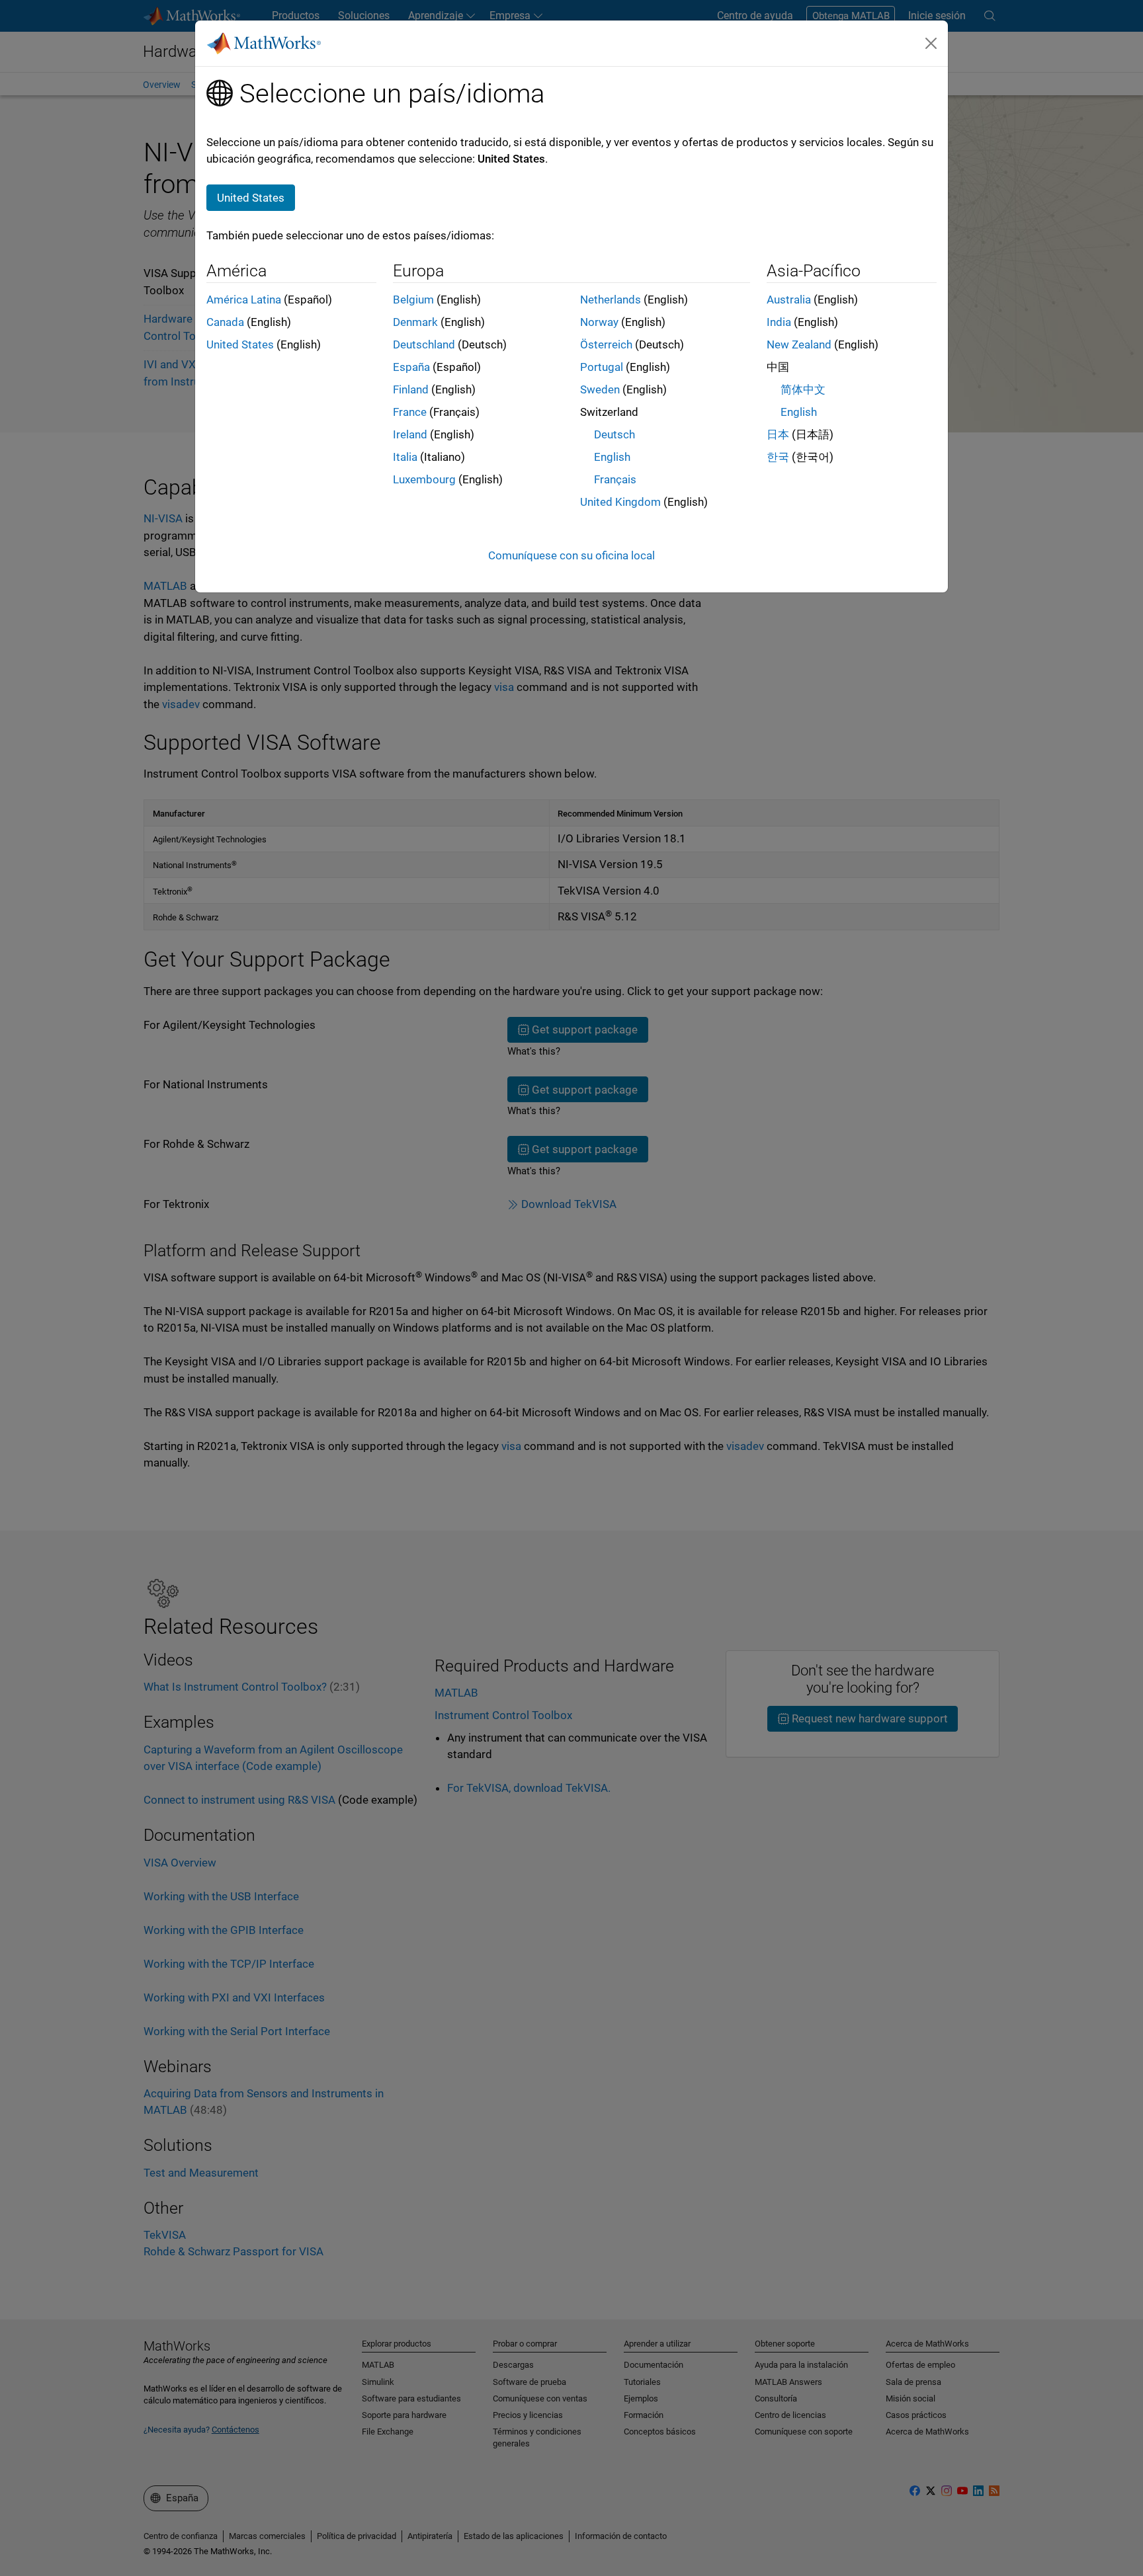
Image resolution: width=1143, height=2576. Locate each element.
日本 (778, 434)
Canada (225, 322)
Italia (405, 457)
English (612, 457)
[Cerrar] (931, 43)
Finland (411, 389)
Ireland (410, 434)
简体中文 (803, 389)
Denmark (415, 322)
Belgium (413, 300)
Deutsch (614, 434)
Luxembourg (424, 479)
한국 (778, 457)
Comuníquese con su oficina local (571, 555)
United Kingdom (620, 502)
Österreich (606, 344)
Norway (599, 322)
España (411, 367)
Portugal (602, 367)
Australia (789, 300)
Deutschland (424, 344)
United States (240, 344)
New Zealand (799, 344)
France (410, 412)
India (779, 322)
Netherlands (611, 300)
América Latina (244, 300)
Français (615, 479)
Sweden (600, 389)
